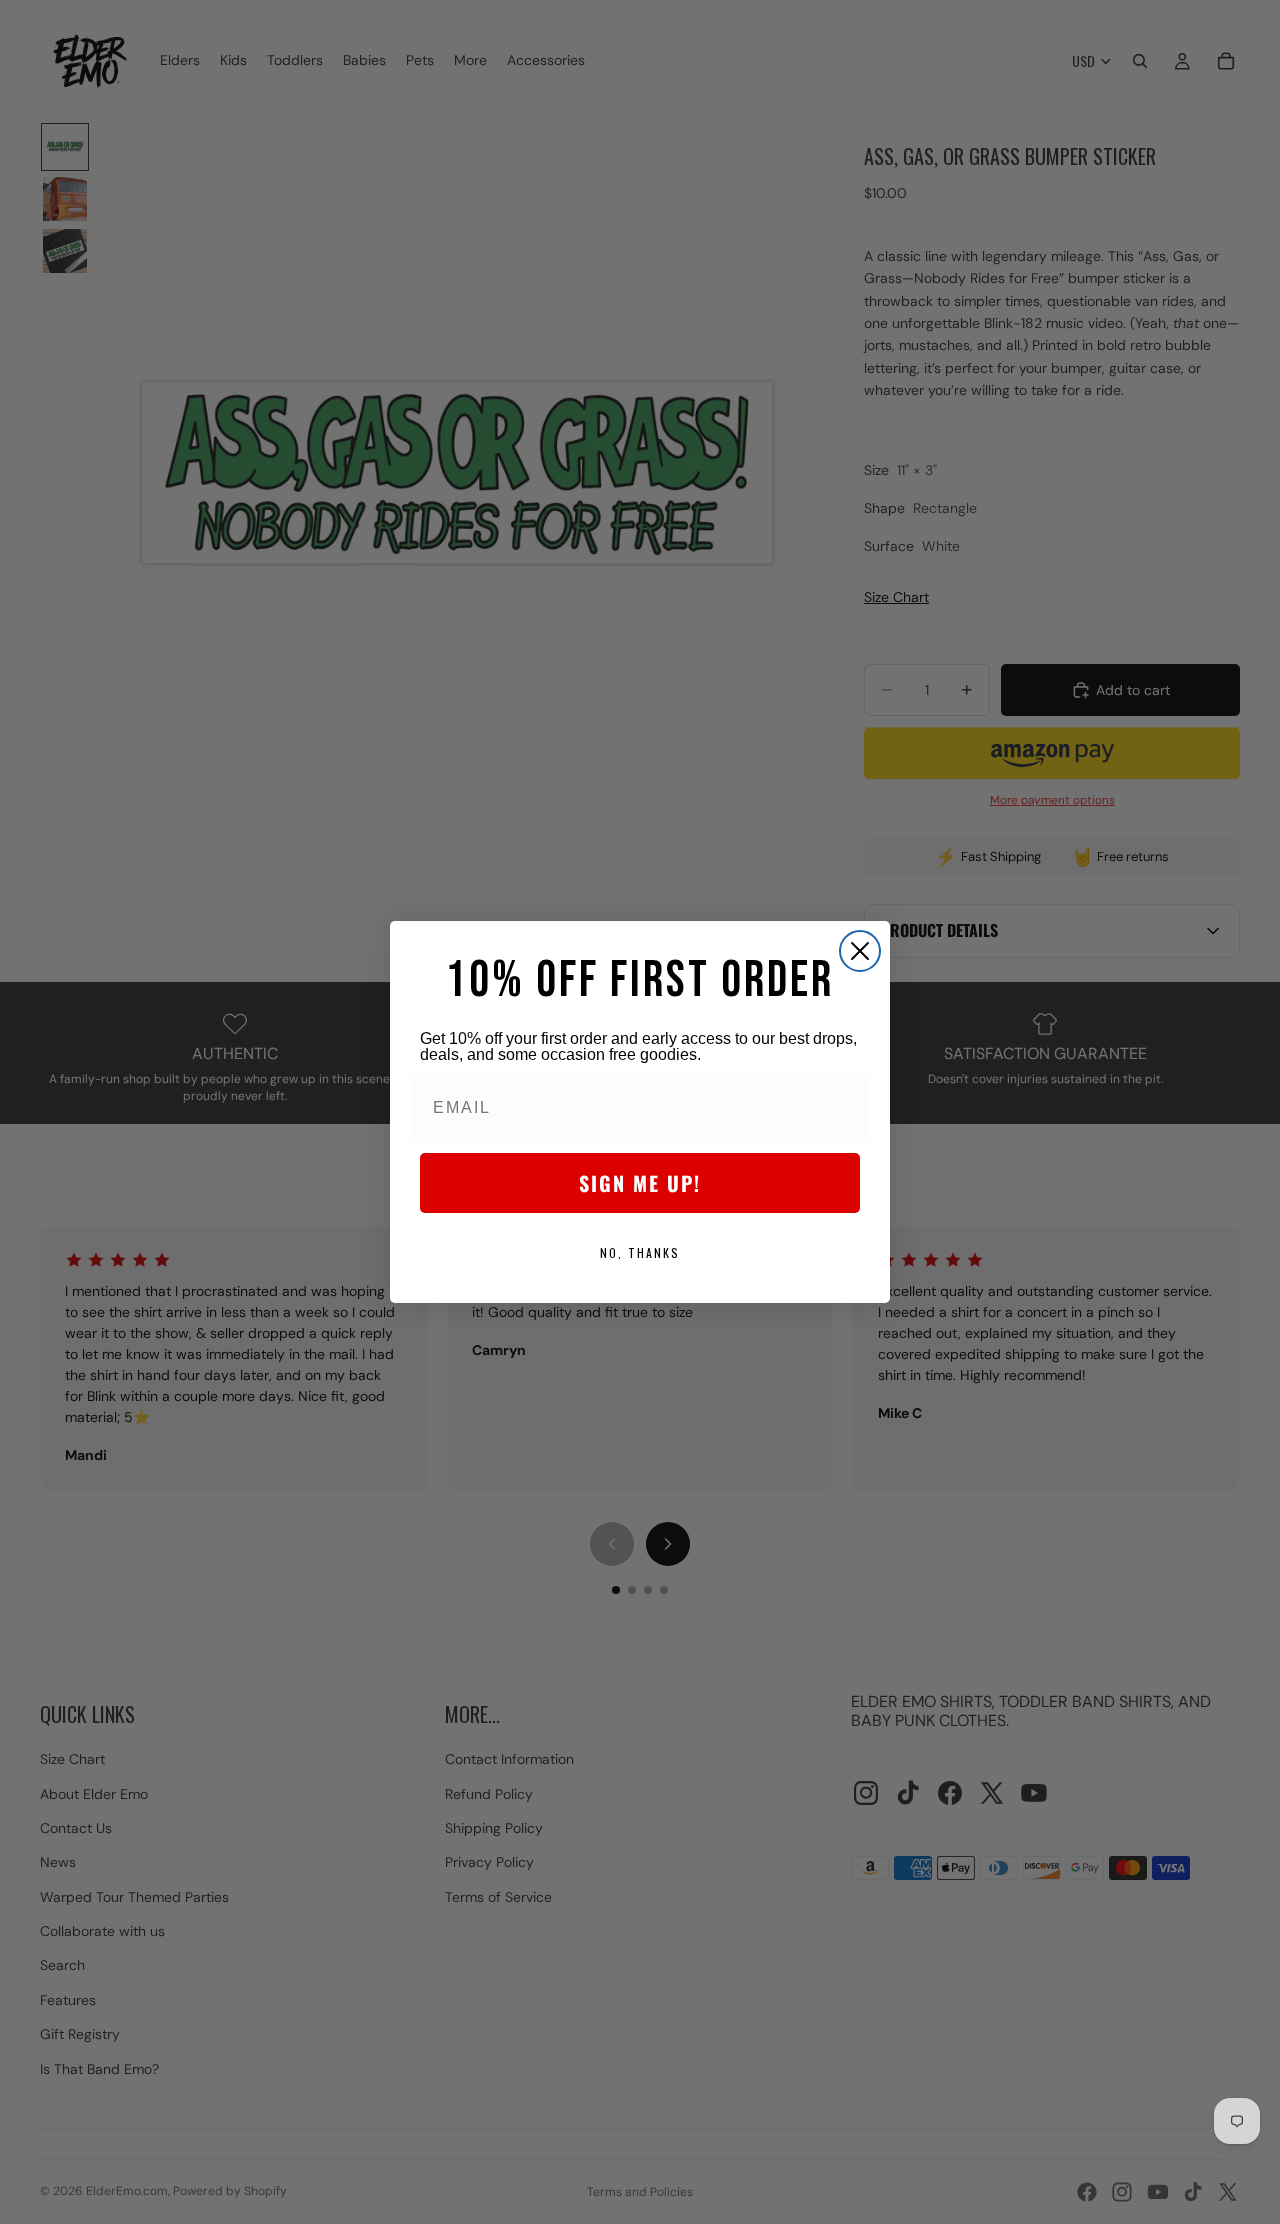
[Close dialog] (860, 951)
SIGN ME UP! (640, 1183)
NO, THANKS (640, 1252)
